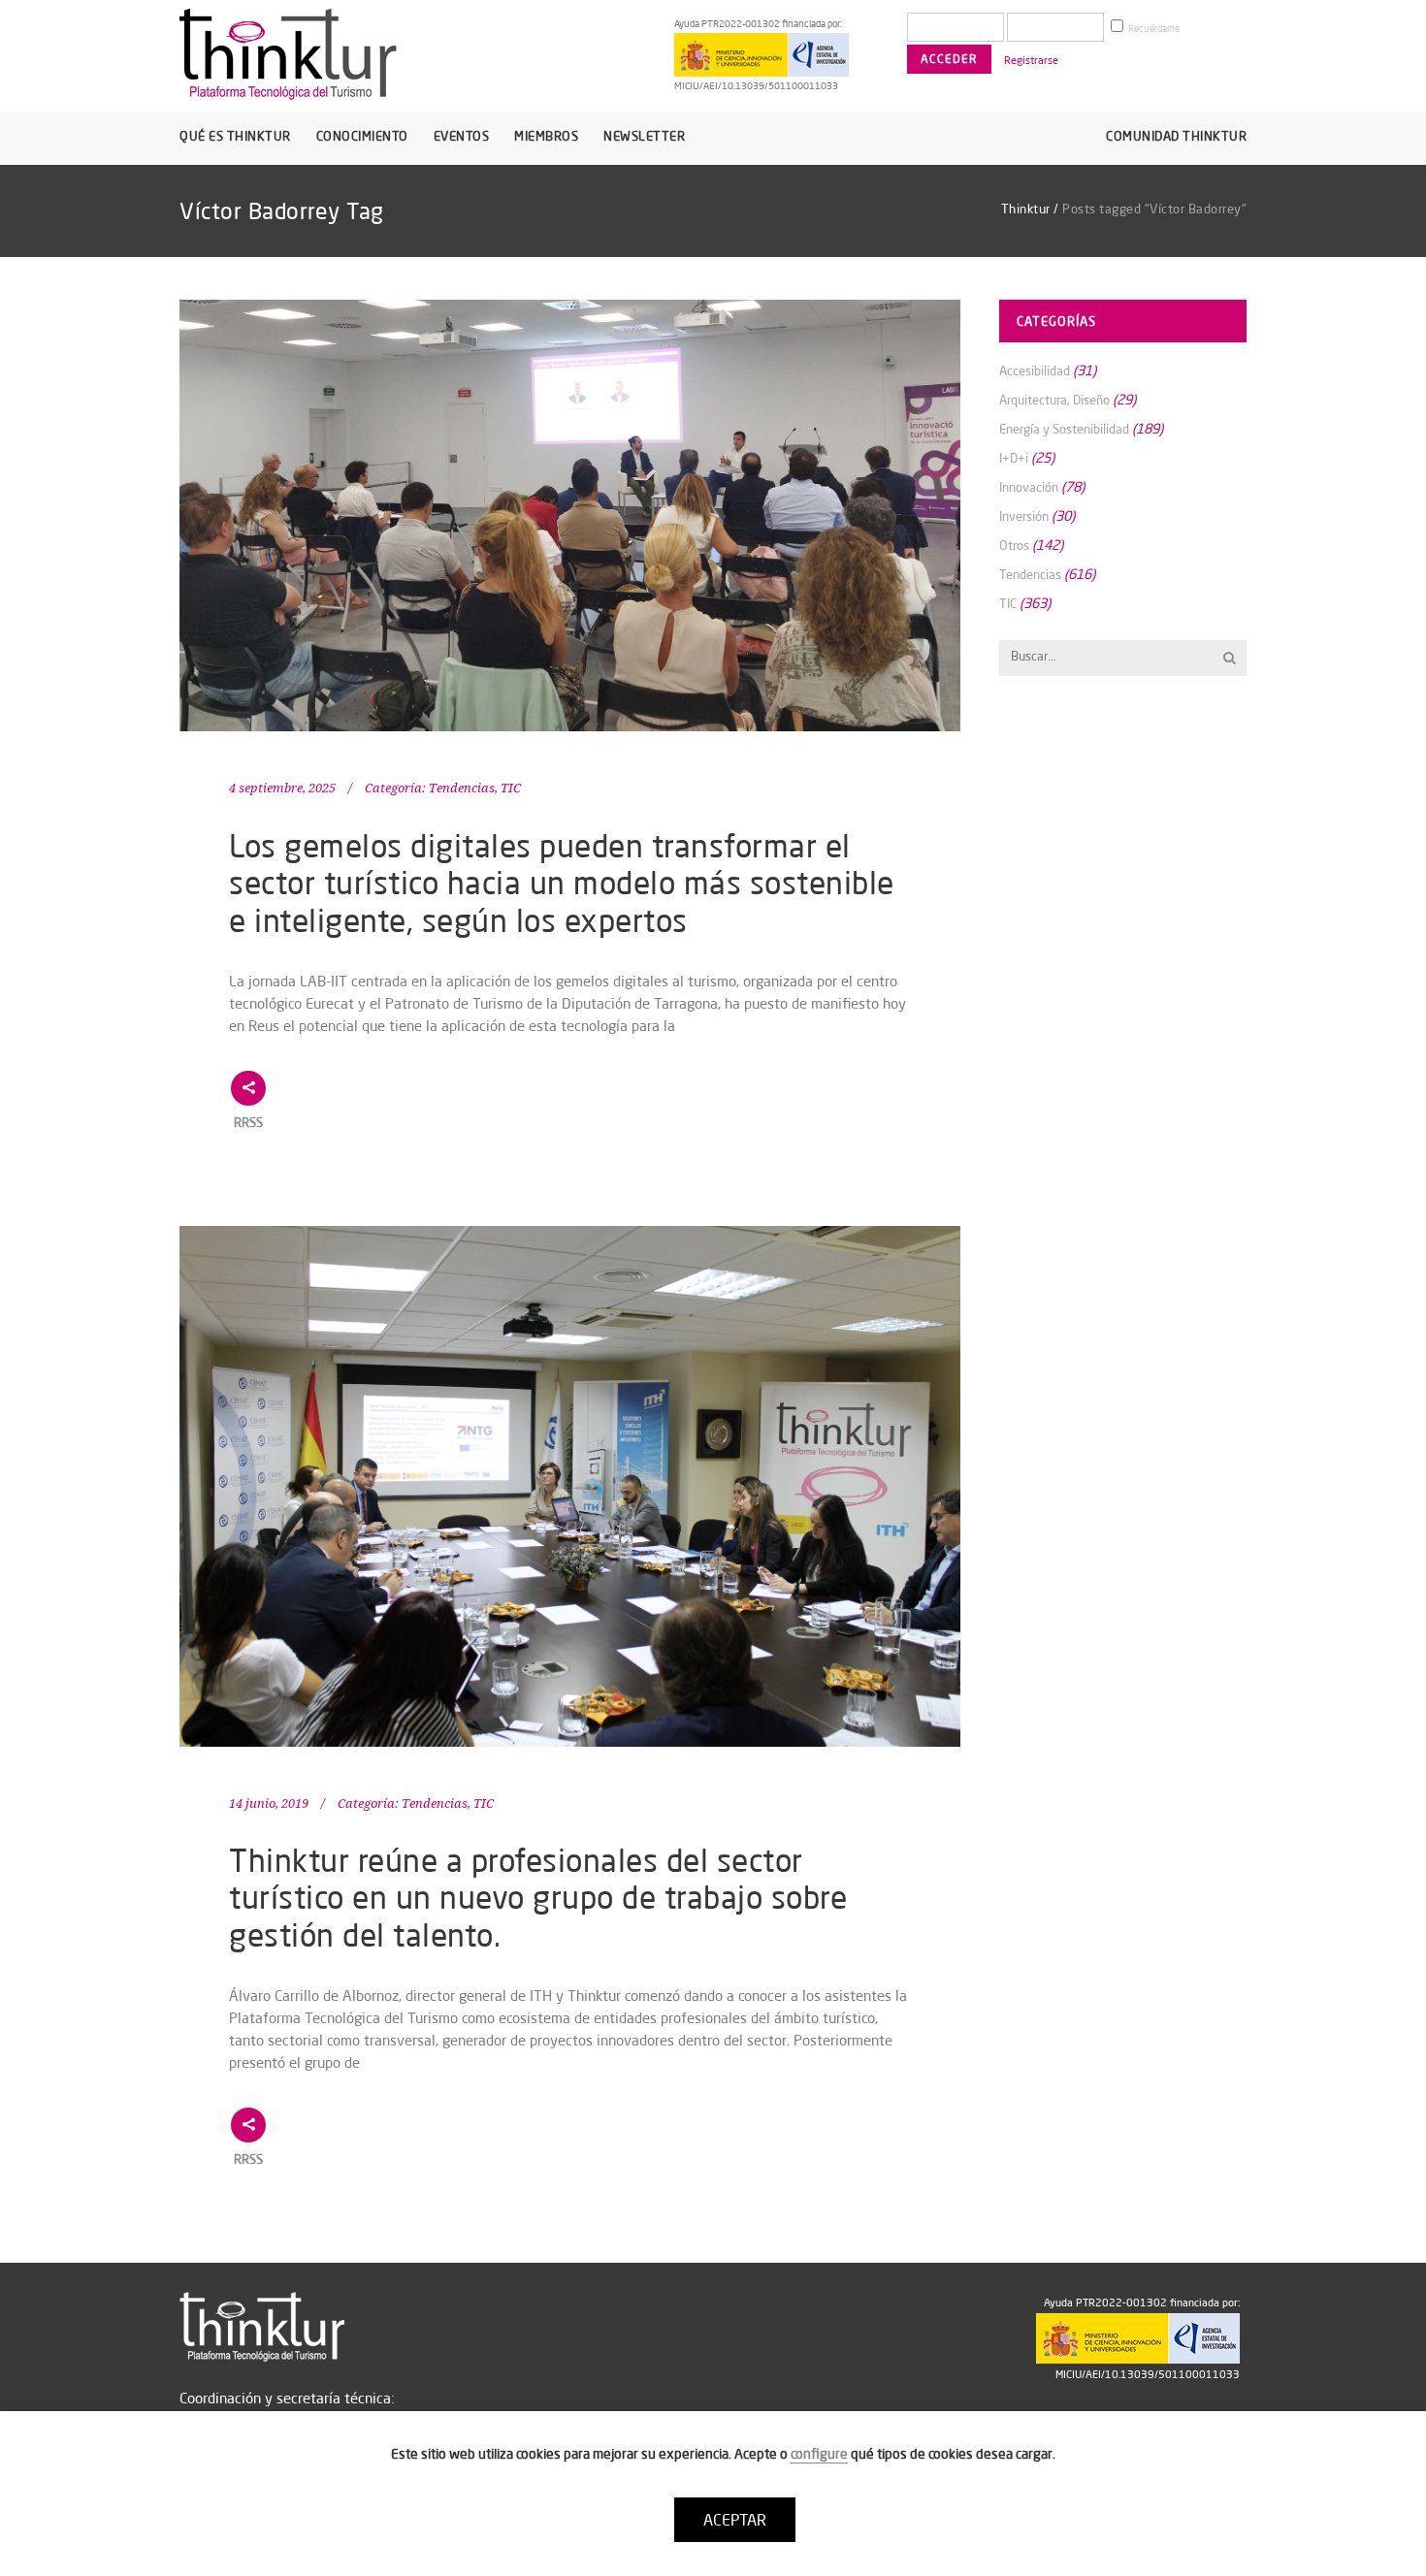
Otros (1014, 545)
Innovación (1029, 487)
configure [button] (819, 2454)
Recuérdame (1153, 29)
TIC (511, 788)
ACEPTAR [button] (735, 2520)
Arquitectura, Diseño (1054, 400)
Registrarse (1031, 60)
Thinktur (1026, 209)
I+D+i (1014, 458)
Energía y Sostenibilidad (1064, 429)
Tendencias (462, 788)
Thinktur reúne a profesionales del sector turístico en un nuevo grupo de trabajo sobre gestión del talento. (538, 1897)
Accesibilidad (1035, 370)
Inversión (1024, 516)
